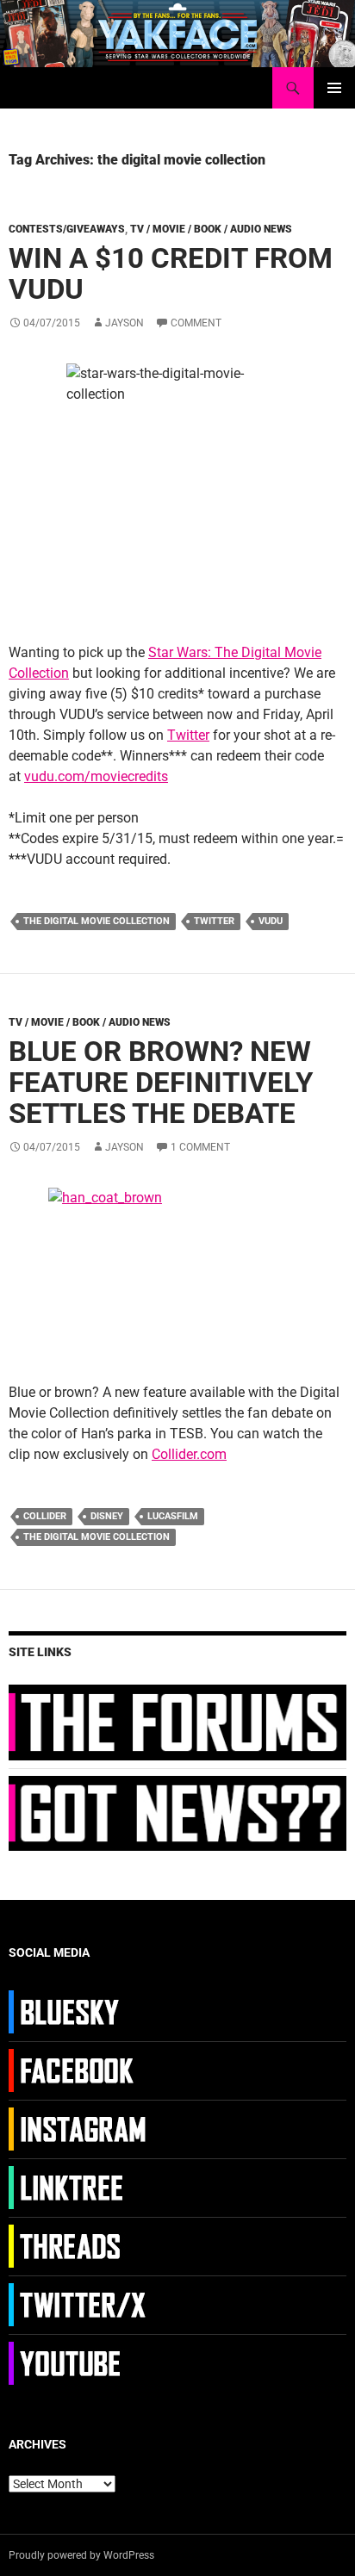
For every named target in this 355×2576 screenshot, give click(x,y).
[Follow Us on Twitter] (80, 2304)
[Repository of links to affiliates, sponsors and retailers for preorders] (80, 2187)
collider (45, 1516)
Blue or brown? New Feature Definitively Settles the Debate (161, 1082)
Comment (196, 323)
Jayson (125, 323)
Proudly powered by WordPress (81, 2555)
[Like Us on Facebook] (80, 2070)
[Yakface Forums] (177, 1722)
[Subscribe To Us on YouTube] (80, 2362)
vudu (271, 921)
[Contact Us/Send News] (177, 1812)
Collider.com (189, 1454)
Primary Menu (334, 88)
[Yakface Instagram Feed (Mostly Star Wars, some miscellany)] (80, 2128)
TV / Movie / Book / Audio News (211, 229)
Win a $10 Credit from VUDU (171, 273)
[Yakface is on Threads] (80, 2245)
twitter (214, 921)
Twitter (188, 735)
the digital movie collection (97, 921)
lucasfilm (173, 1516)
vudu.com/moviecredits (96, 776)
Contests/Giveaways (67, 229)
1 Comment (200, 1147)
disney (107, 1516)
